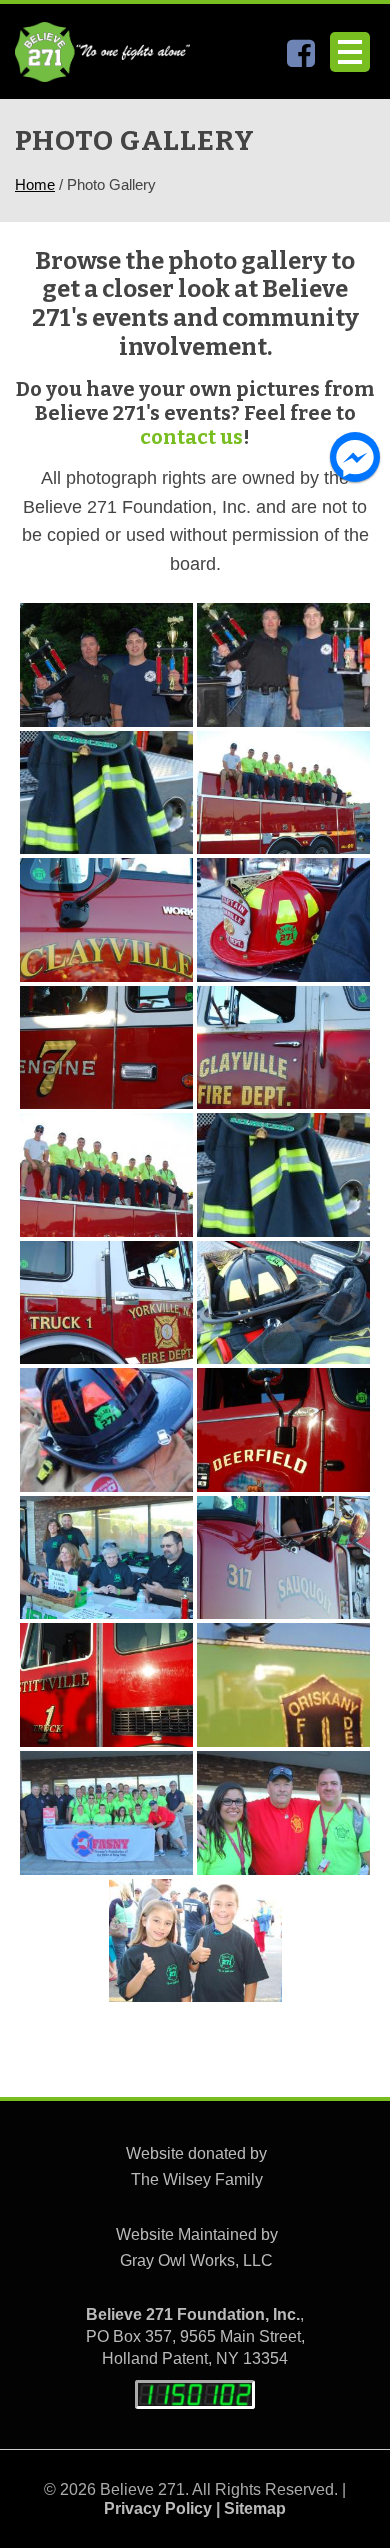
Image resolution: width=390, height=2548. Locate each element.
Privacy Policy (158, 2508)
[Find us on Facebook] (301, 58)
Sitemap (255, 2508)
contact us (191, 437)
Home (35, 184)
